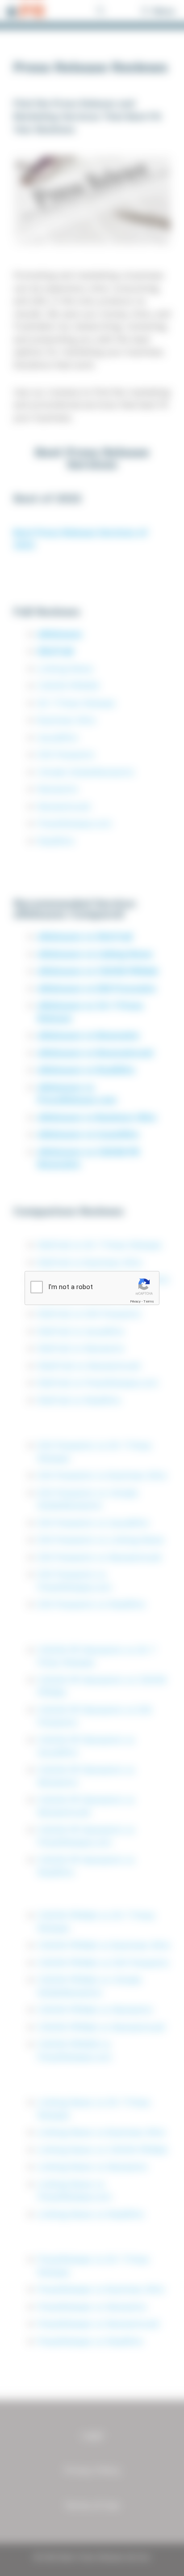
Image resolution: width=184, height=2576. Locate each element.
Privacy (135, 1301)
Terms (149, 1301)
